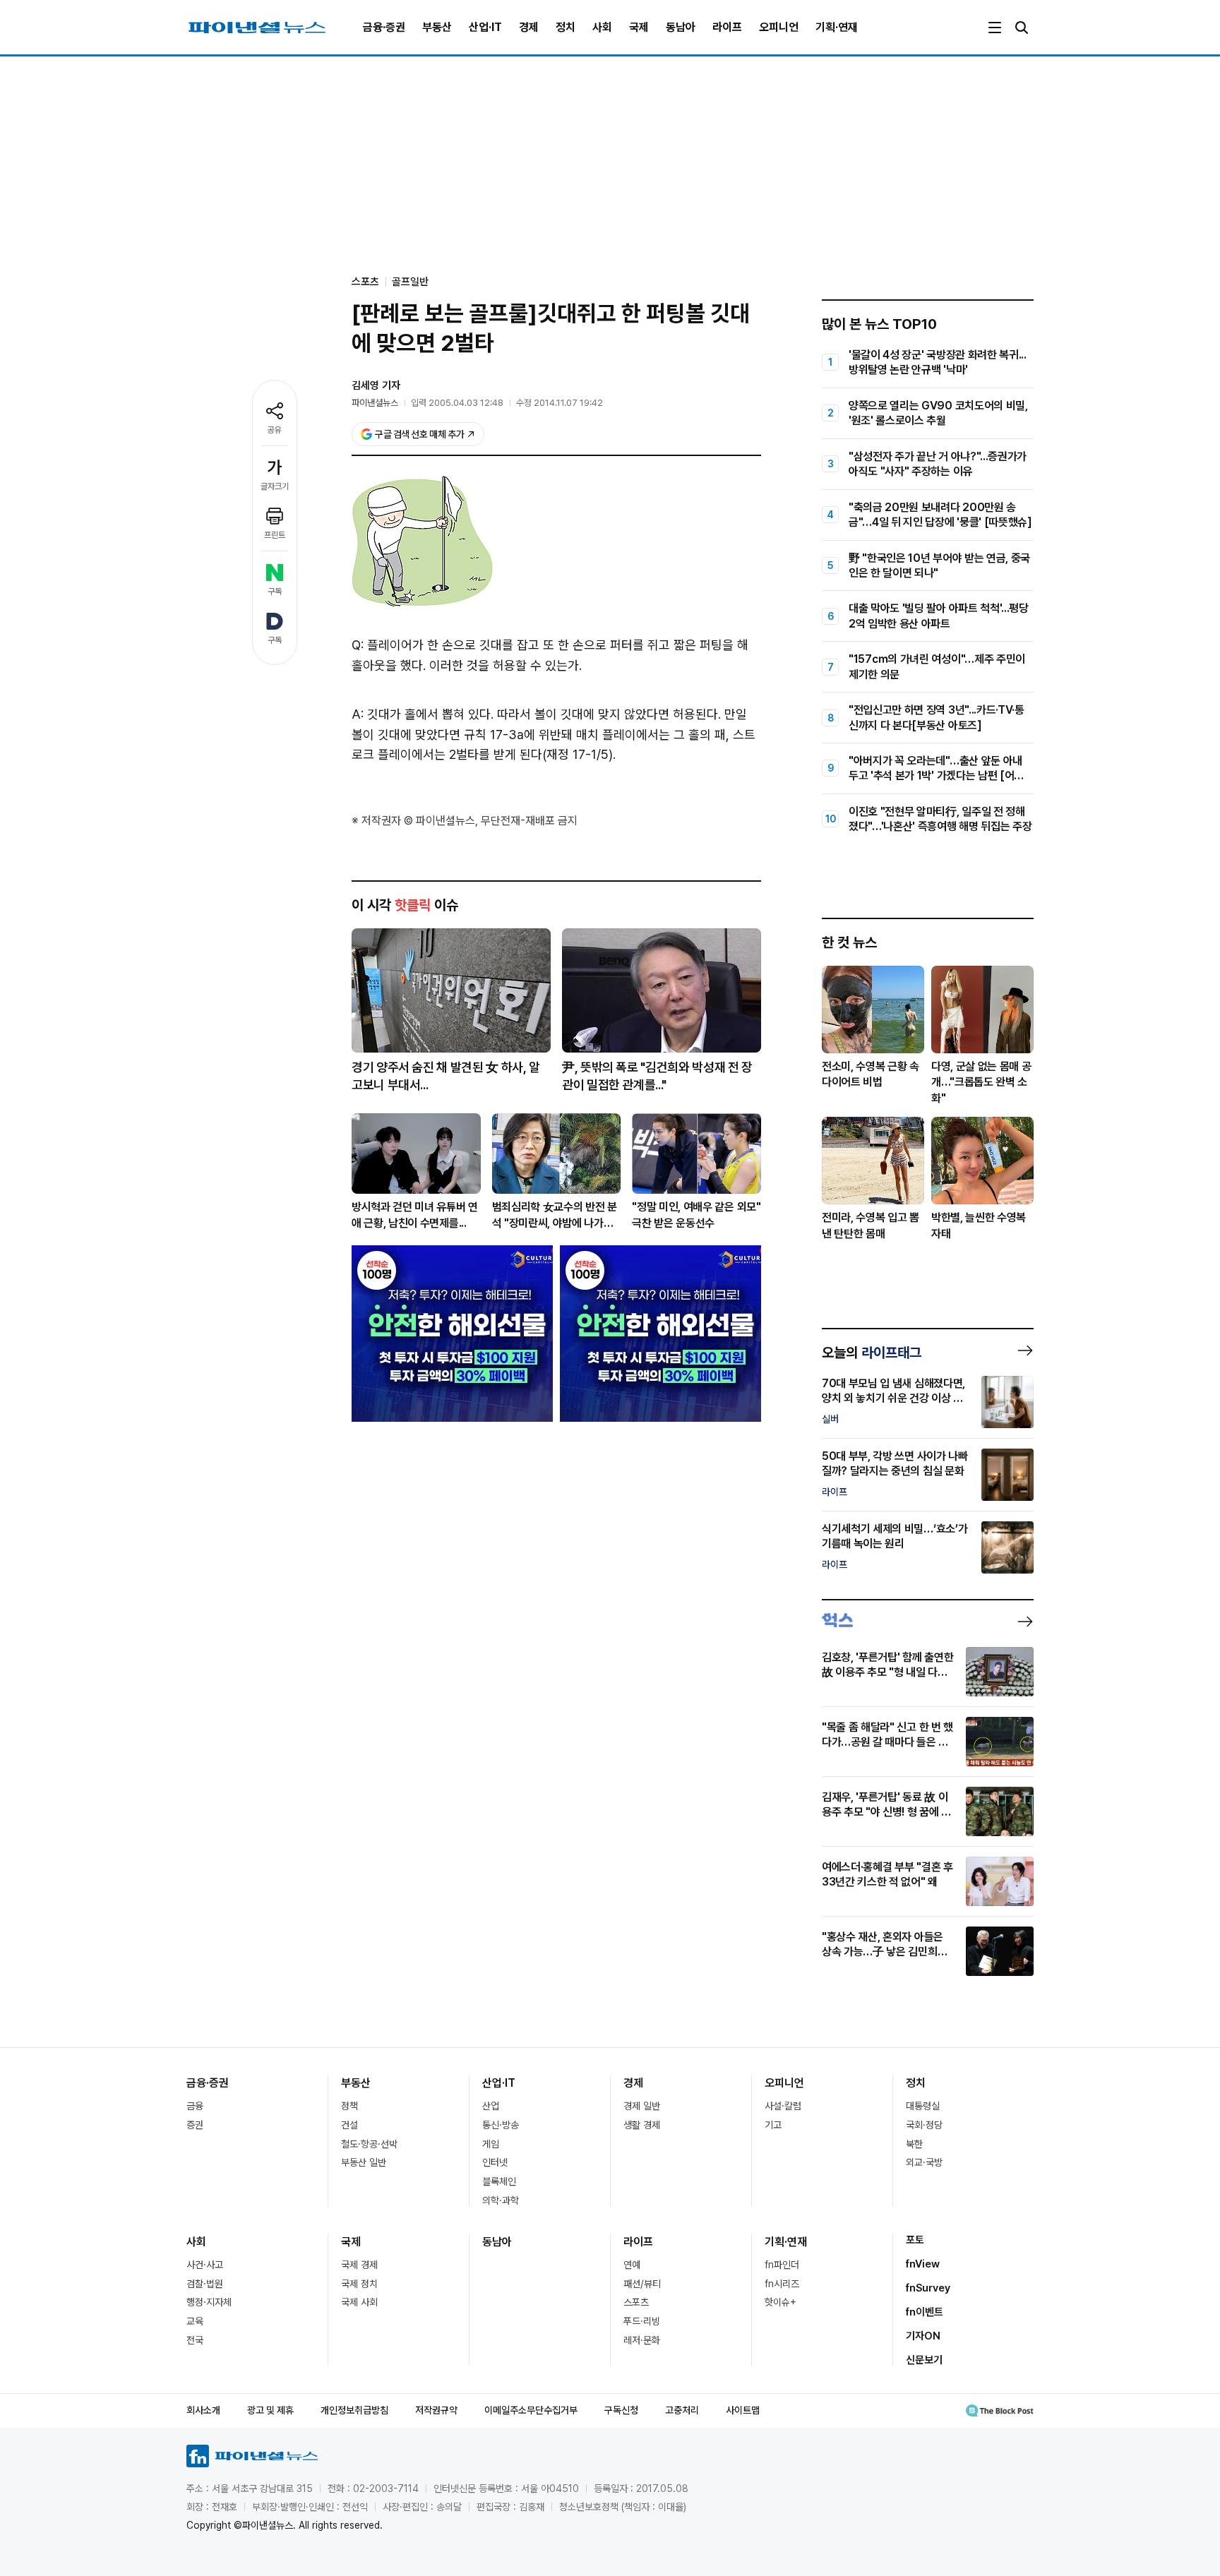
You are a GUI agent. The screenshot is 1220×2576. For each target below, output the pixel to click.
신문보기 (924, 2360)
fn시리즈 (782, 2284)
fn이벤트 (925, 2312)
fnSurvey (928, 2288)
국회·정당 (924, 2125)
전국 (195, 2340)
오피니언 (779, 27)
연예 (632, 2265)
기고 (773, 2125)
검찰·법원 (205, 2284)
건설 (349, 2125)
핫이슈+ (781, 2302)
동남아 (681, 27)
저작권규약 (436, 2410)
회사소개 (203, 2410)
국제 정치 (359, 2284)
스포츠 (636, 2302)
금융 (195, 2106)
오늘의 (872, 1353)
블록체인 (499, 2181)
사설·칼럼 (783, 2106)
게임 (491, 2144)
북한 (914, 2144)
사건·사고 (205, 2265)
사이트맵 (743, 2410)
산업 (491, 2106)
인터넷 (495, 2162)
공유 (275, 430)
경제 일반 (642, 2106)
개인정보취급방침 (354, 2410)
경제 (529, 27)
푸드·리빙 (642, 2321)
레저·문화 (642, 2340)
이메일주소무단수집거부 (531, 2410)
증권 (195, 2125)
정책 (349, 2106)
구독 (275, 592)
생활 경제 (642, 2125)
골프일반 (410, 282)
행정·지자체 (209, 2302)
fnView (923, 2264)
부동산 (437, 27)
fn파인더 (782, 2265)
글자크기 (275, 486)
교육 (195, 2321)
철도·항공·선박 (369, 2144)
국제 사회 (359, 2302)
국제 (639, 27)
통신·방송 (501, 2125)
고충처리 (682, 2410)
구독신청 (621, 2410)
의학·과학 (501, 2200)
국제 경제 (359, 2265)
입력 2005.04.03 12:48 (457, 403)
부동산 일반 (364, 2162)
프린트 (275, 535)
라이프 (727, 27)
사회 (602, 27)
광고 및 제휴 (270, 2410)
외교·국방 (924, 2162)
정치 (566, 27)
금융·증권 (384, 27)
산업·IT (485, 27)
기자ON (923, 2336)
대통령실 (923, 2106)
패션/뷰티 (642, 2284)
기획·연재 (837, 27)
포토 (915, 2240)
